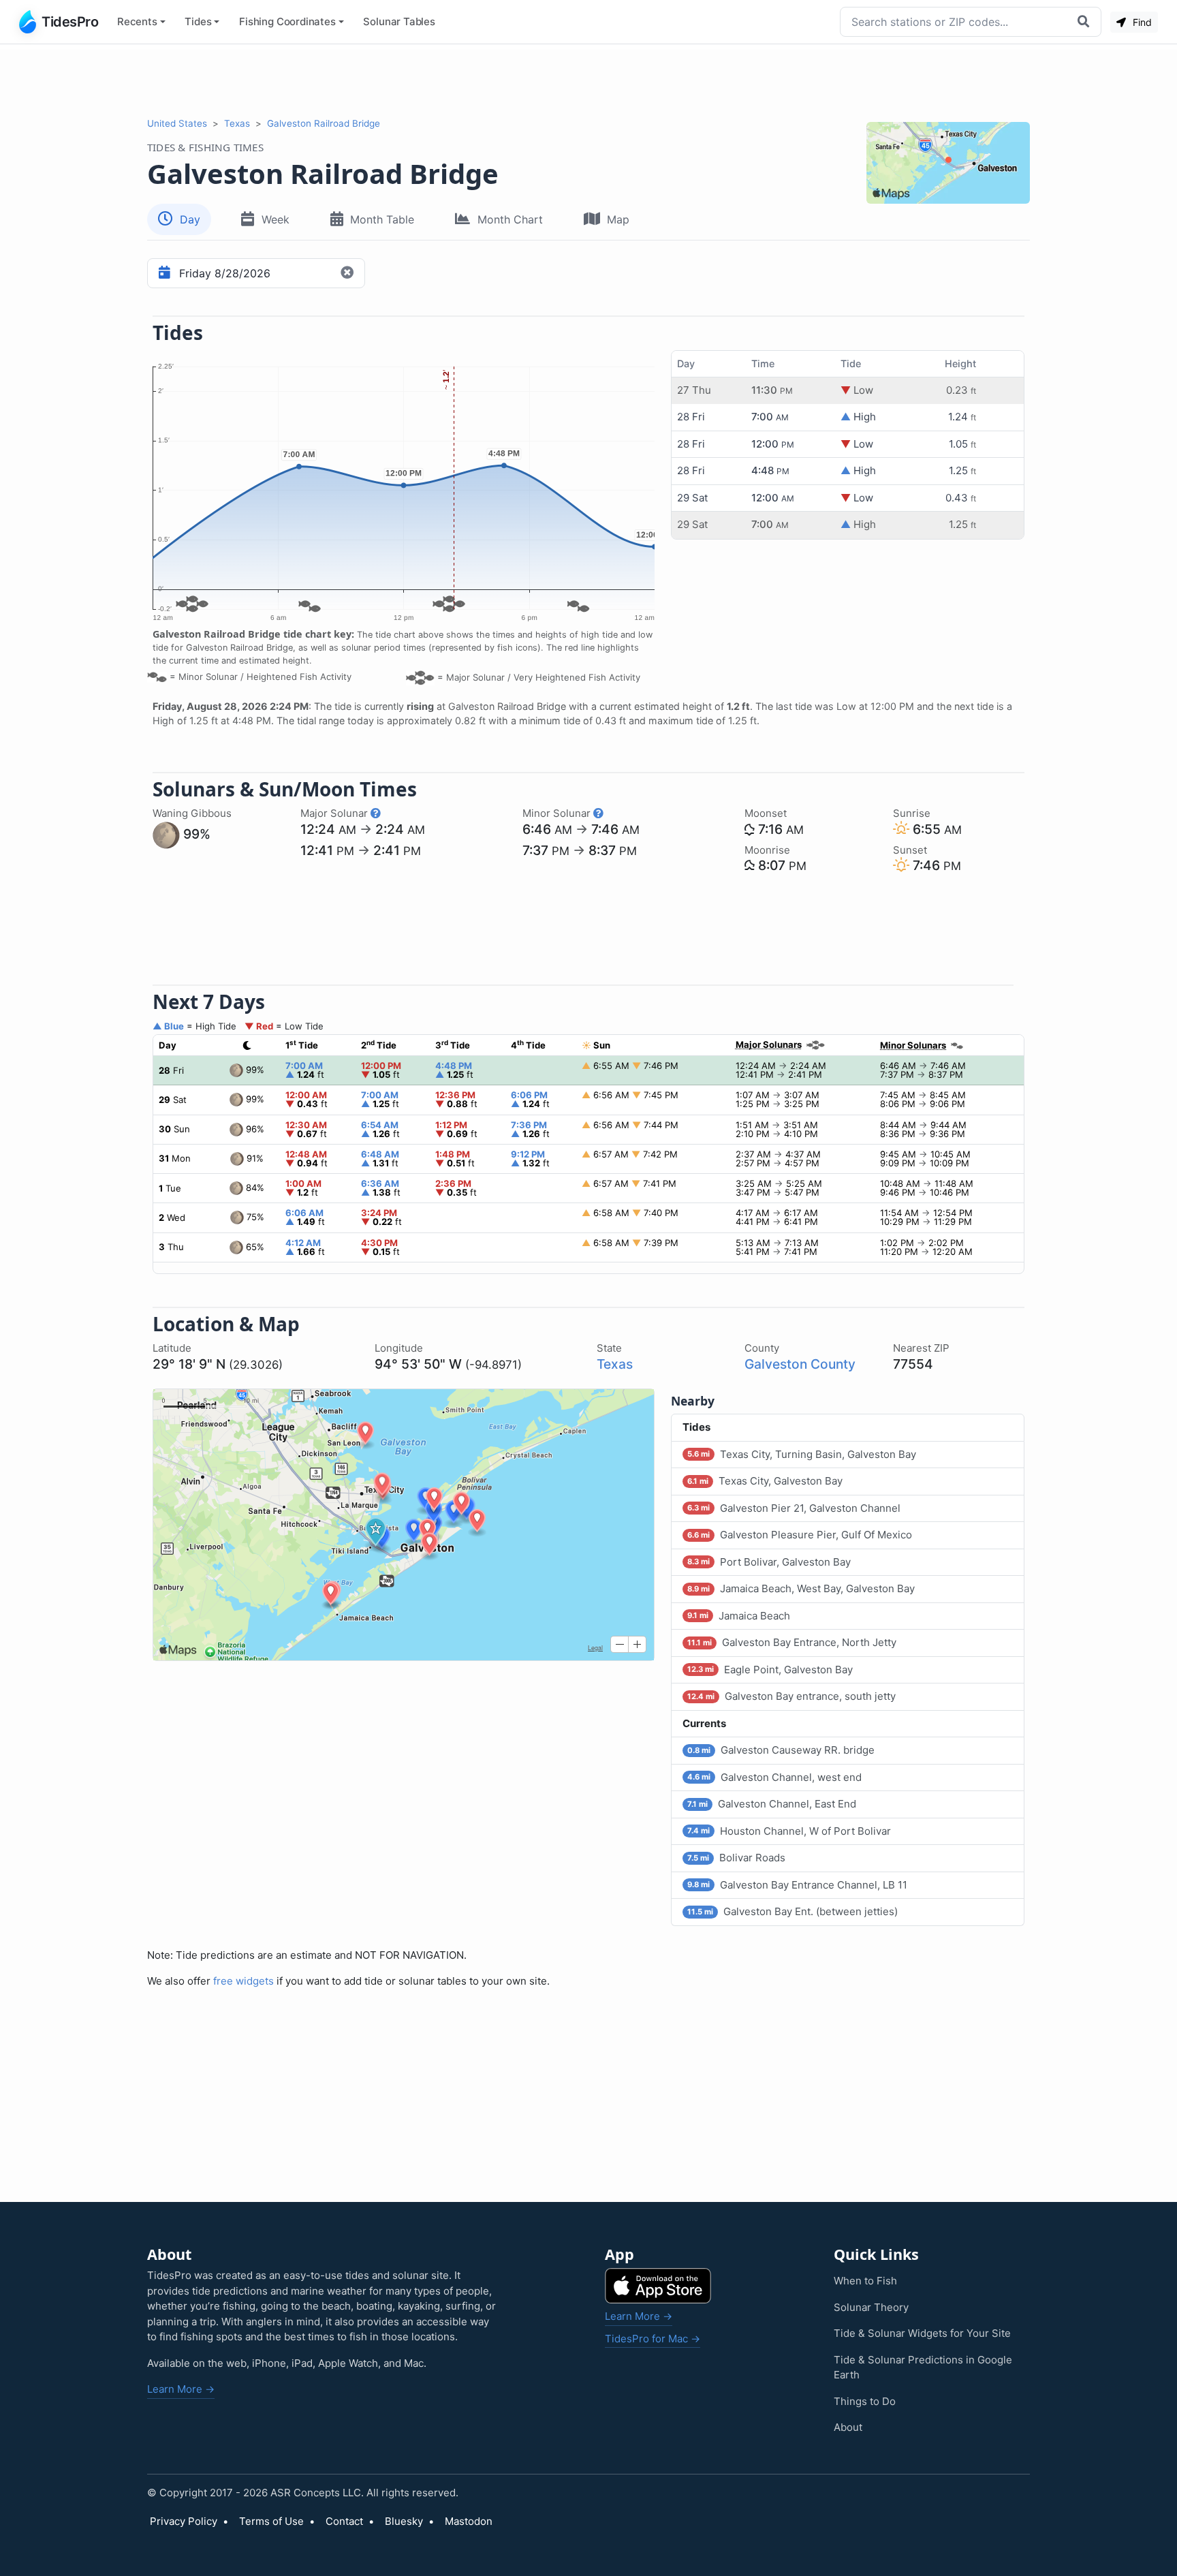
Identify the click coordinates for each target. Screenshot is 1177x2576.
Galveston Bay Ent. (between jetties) (792, 1911)
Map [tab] (618, 219)
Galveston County (800, 1364)
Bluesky (404, 2521)
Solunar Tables (399, 21)
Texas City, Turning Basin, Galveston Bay (802, 1454)
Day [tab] (190, 219)
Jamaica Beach (739, 1616)
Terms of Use (271, 2521)
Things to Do (865, 2401)
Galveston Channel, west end (774, 1777)
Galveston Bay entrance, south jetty (791, 1696)
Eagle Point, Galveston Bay (770, 1670)
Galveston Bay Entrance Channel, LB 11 (797, 1885)
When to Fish (865, 2281)
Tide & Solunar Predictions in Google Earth (923, 2368)
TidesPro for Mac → (653, 2339)
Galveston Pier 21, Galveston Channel (794, 1508)
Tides (198, 21)
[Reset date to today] (349, 273)
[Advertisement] (588, 80)
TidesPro (70, 22)
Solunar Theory (871, 2307)
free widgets (244, 1981)
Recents (137, 21)
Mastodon (469, 2521)
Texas (237, 123)
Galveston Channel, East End (772, 1804)
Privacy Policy (184, 2521)
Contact (344, 2521)
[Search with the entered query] (1085, 22)
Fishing (287, 21)
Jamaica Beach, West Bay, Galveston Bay (801, 1588)
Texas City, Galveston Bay (765, 1481)
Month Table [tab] (382, 219)
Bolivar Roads (736, 1858)
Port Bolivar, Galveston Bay (769, 1562)
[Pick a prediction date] (162, 273)
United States (177, 123)
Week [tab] (276, 219)
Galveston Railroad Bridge (324, 123)
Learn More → (181, 2389)
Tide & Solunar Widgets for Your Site (922, 2333)
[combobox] (955, 22)
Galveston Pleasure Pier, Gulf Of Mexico (800, 1535)
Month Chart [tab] (510, 219)
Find (1141, 22)
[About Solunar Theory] (376, 813)
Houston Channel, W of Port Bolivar (789, 1831)
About (848, 2427)
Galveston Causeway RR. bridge (781, 1750)
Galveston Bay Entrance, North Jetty (792, 1642)
